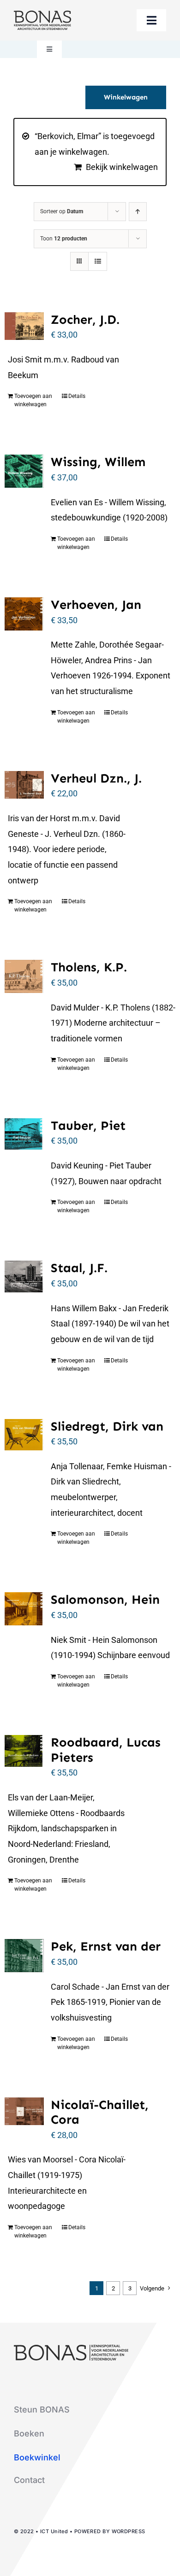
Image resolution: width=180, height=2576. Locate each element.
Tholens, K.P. (89, 967)
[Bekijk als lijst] (98, 261)
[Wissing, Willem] (24, 471)
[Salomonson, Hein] (24, 1609)
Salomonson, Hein (105, 1599)
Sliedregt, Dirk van (107, 1426)
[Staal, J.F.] (24, 1276)
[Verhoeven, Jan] (24, 614)
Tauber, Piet (88, 1125)
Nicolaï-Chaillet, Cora (100, 2112)
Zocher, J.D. (85, 319)
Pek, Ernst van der (106, 1946)
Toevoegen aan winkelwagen (33, 400)
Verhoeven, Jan (96, 605)
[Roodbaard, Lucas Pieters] (24, 1751)
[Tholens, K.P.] (24, 976)
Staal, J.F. (79, 1268)
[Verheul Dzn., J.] (24, 785)
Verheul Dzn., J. (96, 778)
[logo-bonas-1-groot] (42, 15)
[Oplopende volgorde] (138, 212)
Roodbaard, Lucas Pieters (106, 1750)
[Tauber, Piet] (24, 1134)
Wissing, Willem (98, 462)
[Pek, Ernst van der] (24, 1956)
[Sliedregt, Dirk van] (24, 1435)
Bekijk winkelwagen (122, 167)
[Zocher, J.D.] (24, 326)
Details (77, 396)
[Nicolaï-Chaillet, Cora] (24, 2111)
